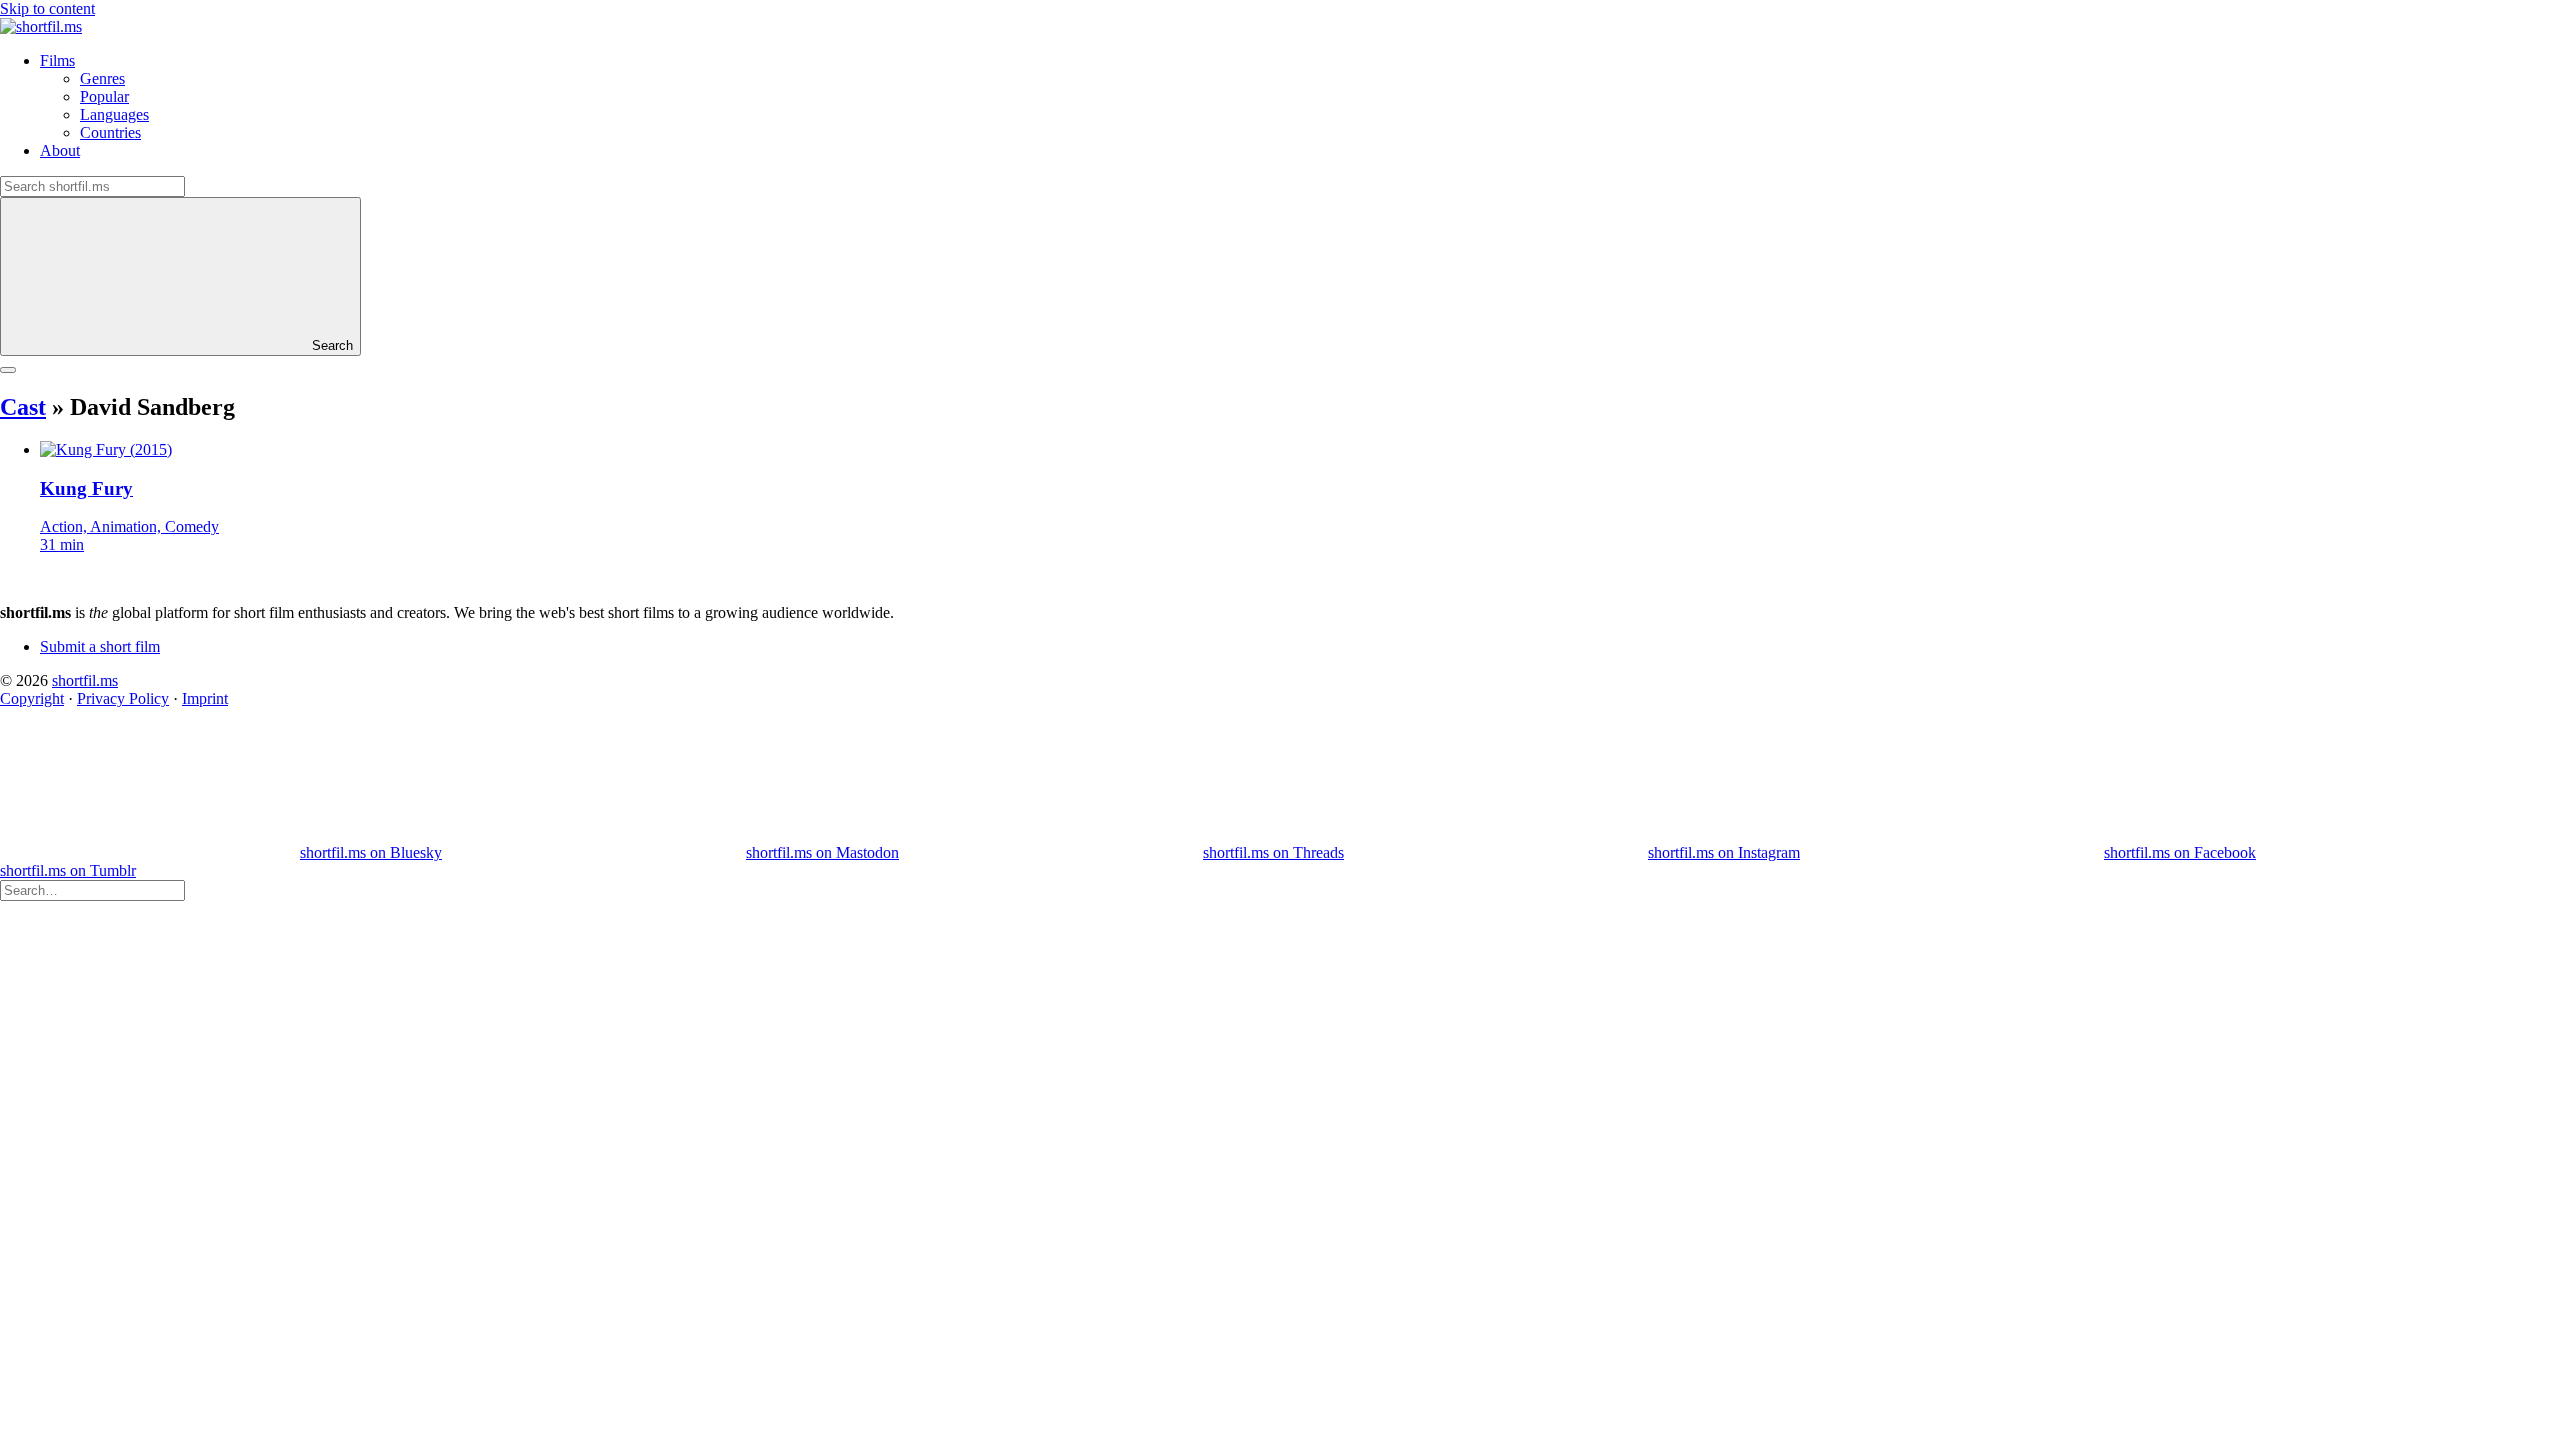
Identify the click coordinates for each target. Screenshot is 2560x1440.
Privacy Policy (123, 698)
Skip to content (47, 8)
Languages (114, 114)
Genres (102, 78)
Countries (110, 132)
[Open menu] (8, 370)
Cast (23, 407)
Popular (104, 96)
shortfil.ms (85, 680)
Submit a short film (100, 646)
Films (57, 60)
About (60, 150)
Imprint (205, 698)
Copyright (32, 698)
